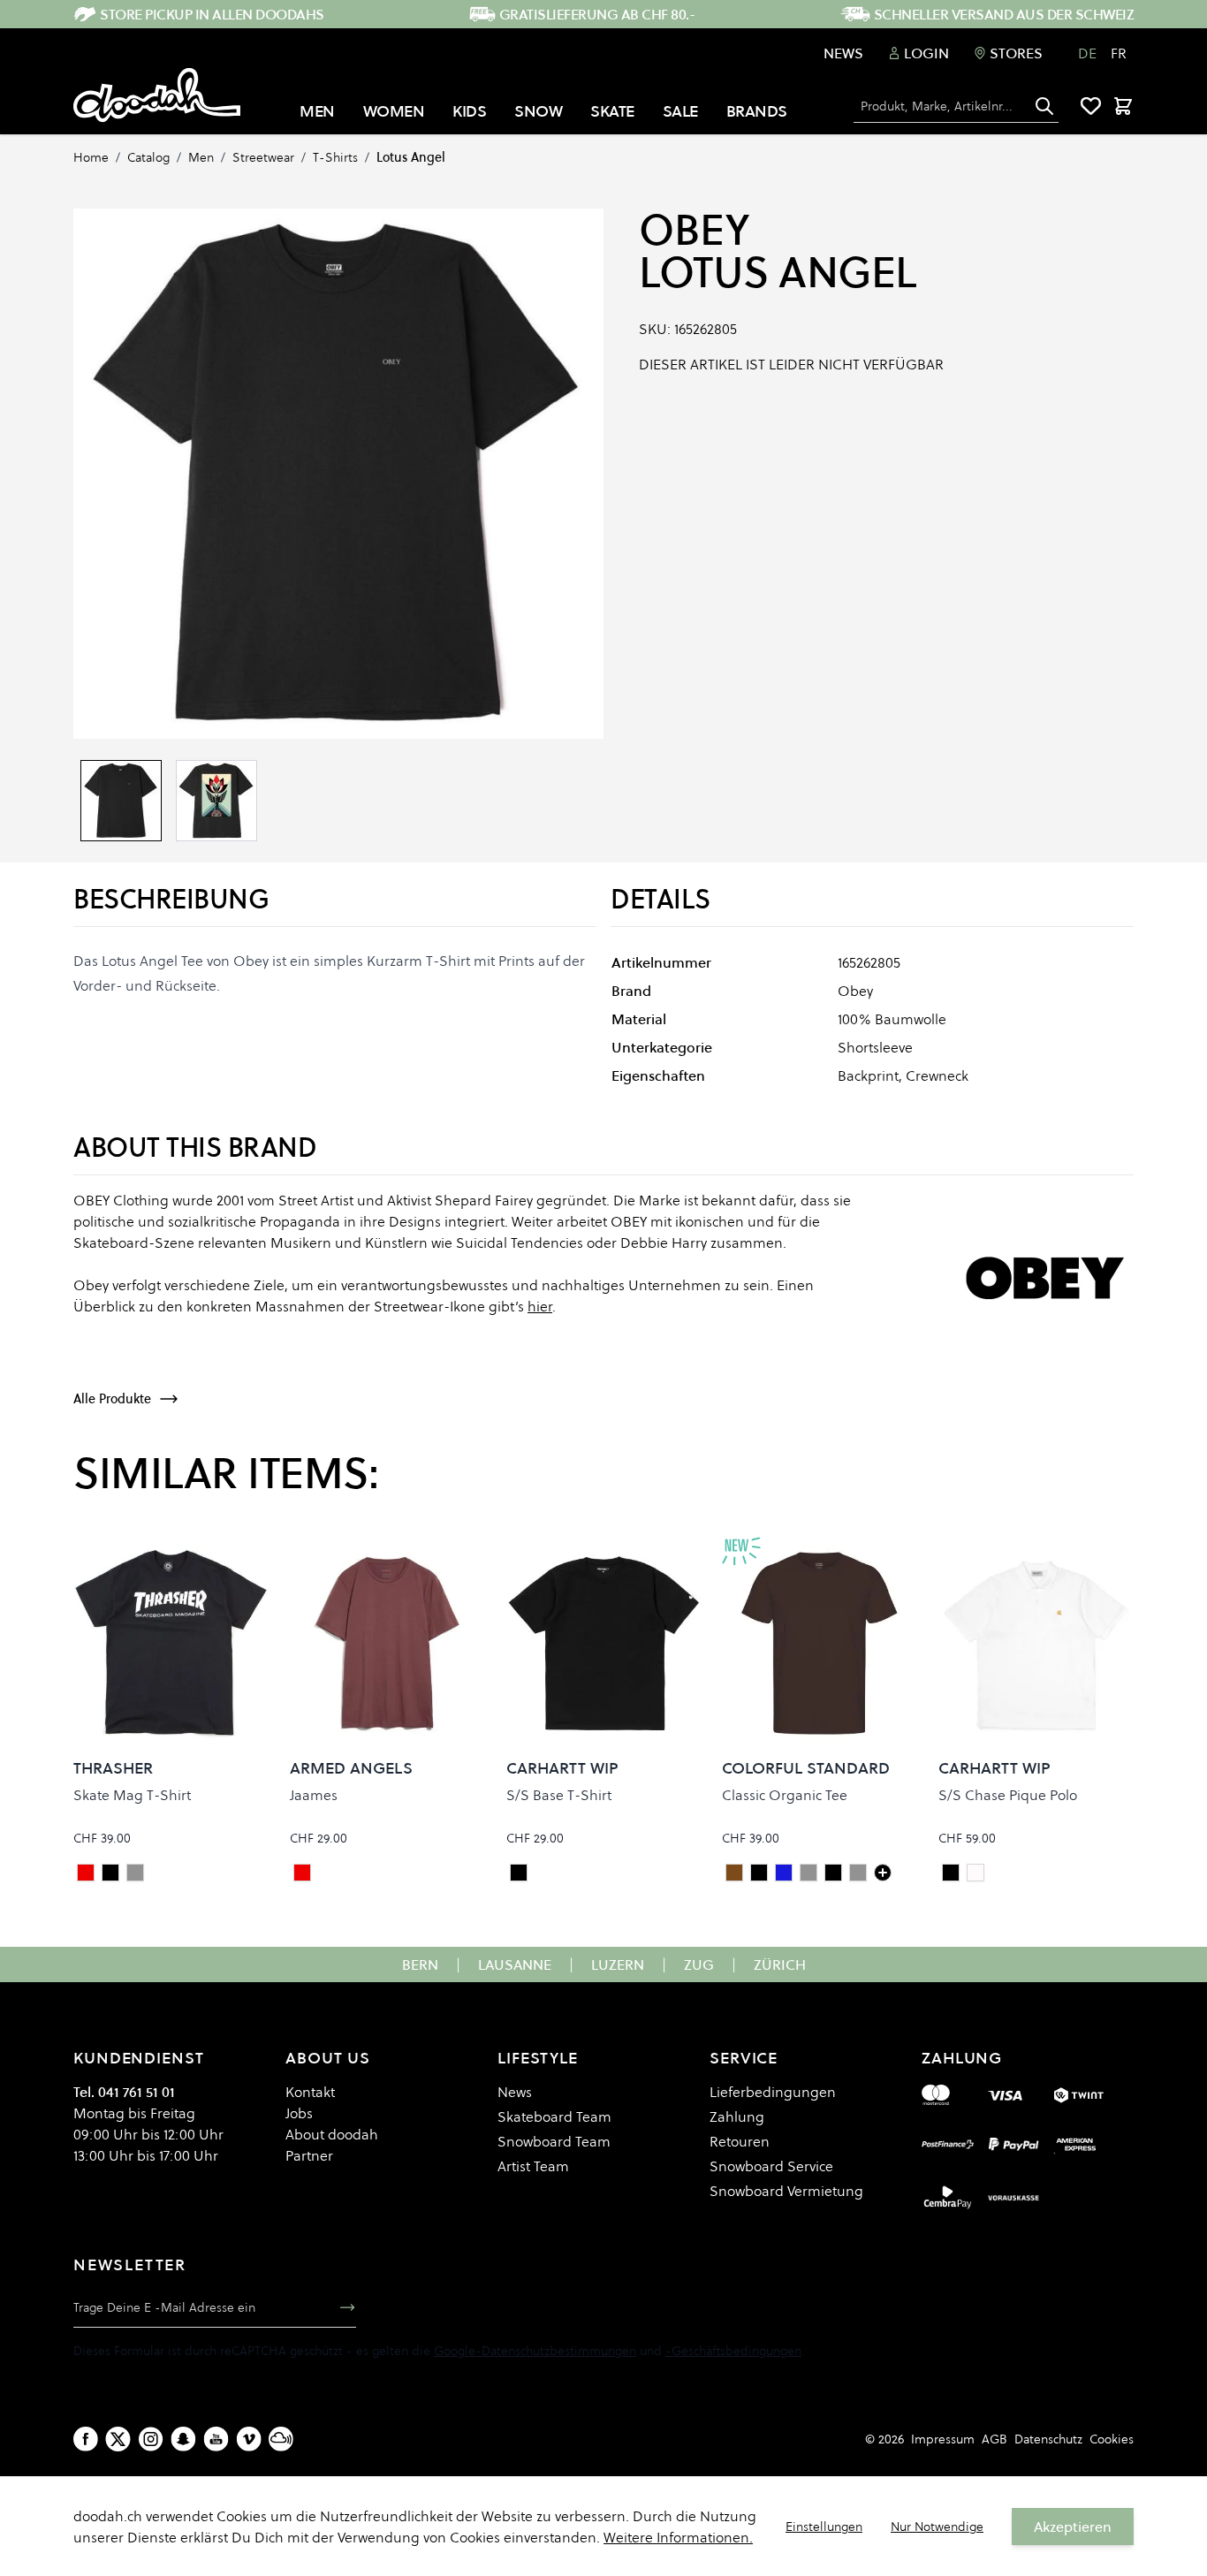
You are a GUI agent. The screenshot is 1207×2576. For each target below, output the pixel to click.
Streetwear (263, 157)
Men (201, 157)
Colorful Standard (806, 1768)
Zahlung (737, 2116)
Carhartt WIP (562, 1768)
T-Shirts (335, 157)
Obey (694, 230)
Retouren (740, 2141)
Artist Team (533, 2166)
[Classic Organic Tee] (883, 1873)
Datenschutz (1048, 2439)
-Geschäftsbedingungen (733, 2351)
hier (540, 1306)
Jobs (299, 2113)
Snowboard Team (554, 2141)
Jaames (314, 1795)
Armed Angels (351, 1768)
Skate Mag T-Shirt (132, 1795)
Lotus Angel (411, 157)
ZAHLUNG (962, 2058)
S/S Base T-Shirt (559, 1795)
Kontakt (310, 2092)
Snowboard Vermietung (786, 2191)
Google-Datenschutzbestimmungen (535, 2351)
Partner (309, 2155)
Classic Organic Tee (785, 1795)
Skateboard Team (554, 2116)
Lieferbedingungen (773, 2092)
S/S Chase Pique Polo (1008, 1795)
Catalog (148, 157)
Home (91, 157)
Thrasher (113, 1768)
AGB (994, 2439)
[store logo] (157, 95)
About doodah (332, 2134)
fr (1119, 53)
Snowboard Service (771, 2166)
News (843, 53)
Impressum (943, 2439)
